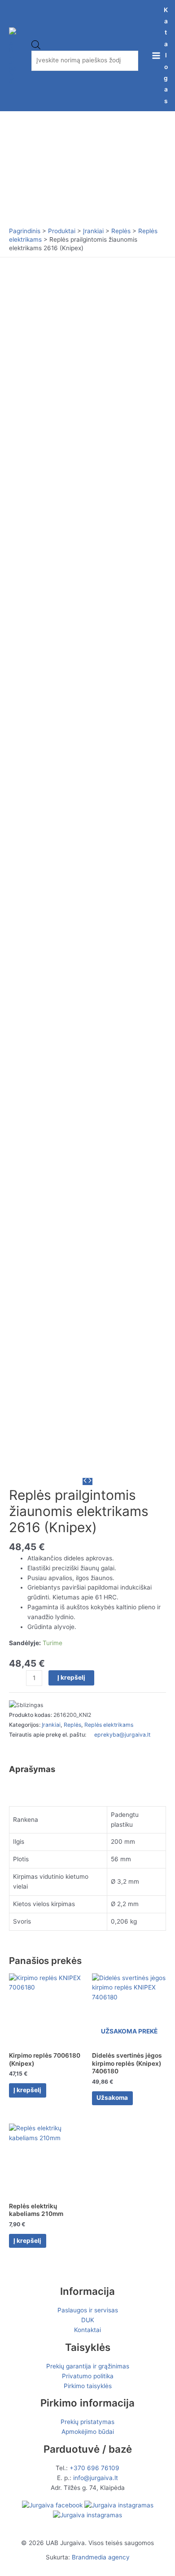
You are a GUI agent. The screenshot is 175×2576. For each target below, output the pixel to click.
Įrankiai (51, 1725)
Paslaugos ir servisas (88, 2310)
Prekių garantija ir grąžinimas (88, 2366)
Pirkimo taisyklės (88, 2386)
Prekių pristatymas (87, 2422)
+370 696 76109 (94, 2468)
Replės (72, 1725)
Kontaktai (87, 2330)
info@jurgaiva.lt (96, 2478)
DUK (88, 2320)
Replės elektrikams (109, 1725)
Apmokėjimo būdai (88, 2432)
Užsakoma (112, 2098)
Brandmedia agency (101, 2557)
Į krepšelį (71, 1677)
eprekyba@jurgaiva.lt (122, 1735)
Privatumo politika (88, 2376)
